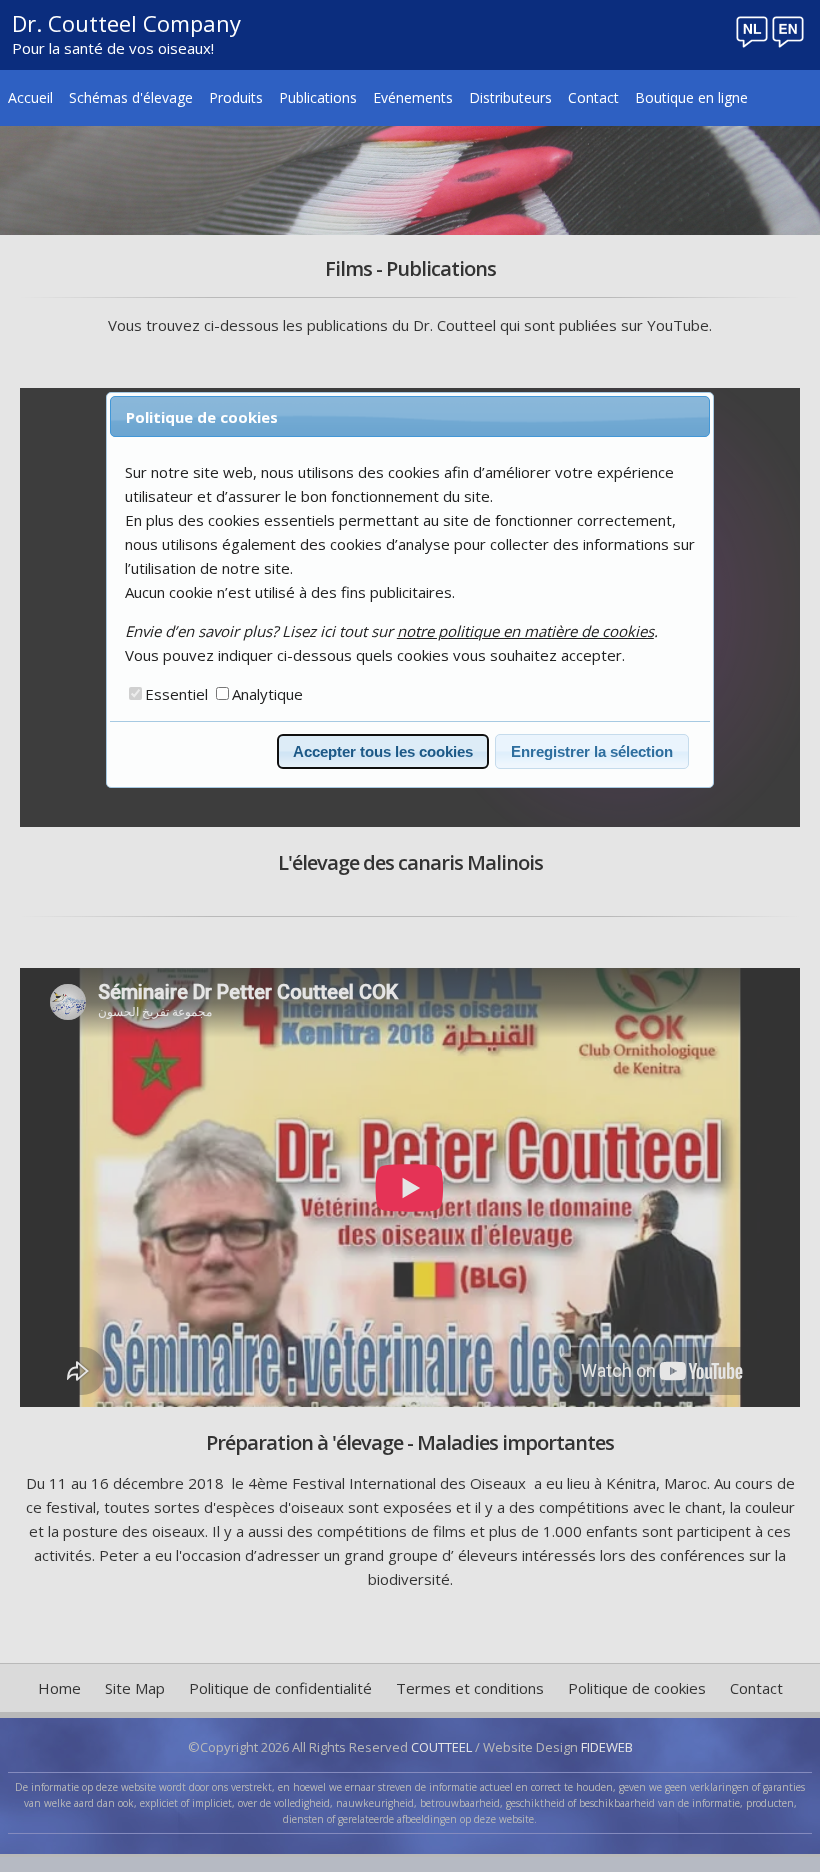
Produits (236, 97)
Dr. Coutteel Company (126, 23)
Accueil (30, 97)
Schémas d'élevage (131, 97)
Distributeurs (510, 97)
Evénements (413, 97)
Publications (318, 97)
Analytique (267, 694)
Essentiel (176, 694)
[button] (383, 751)
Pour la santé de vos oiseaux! (113, 48)
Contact (593, 97)
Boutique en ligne (691, 97)
